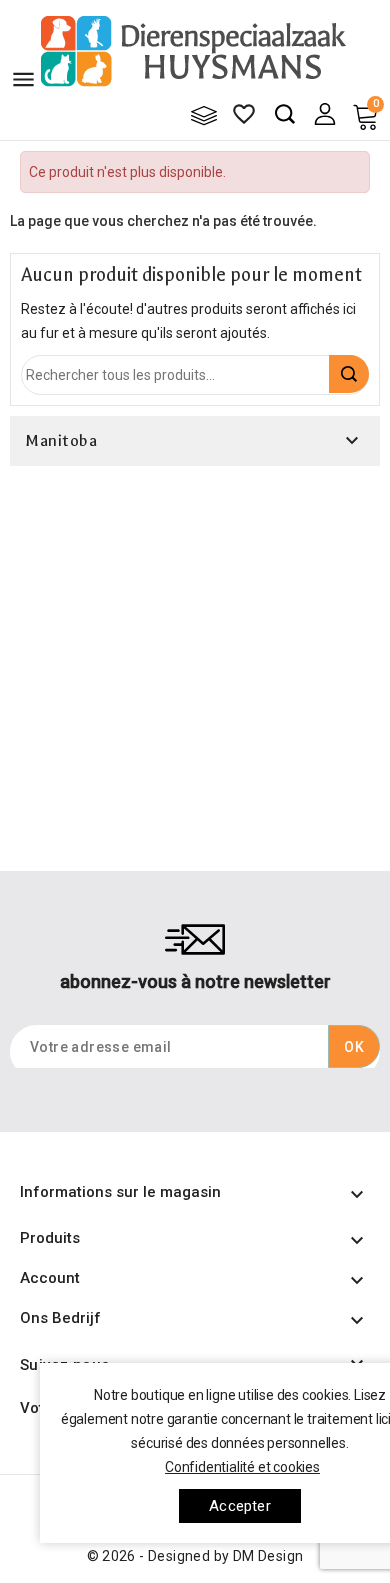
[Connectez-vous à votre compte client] (324, 113)
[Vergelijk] (204, 115)
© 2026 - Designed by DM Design (195, 1556)
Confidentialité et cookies (242, 1467)
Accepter (240, 1506)
